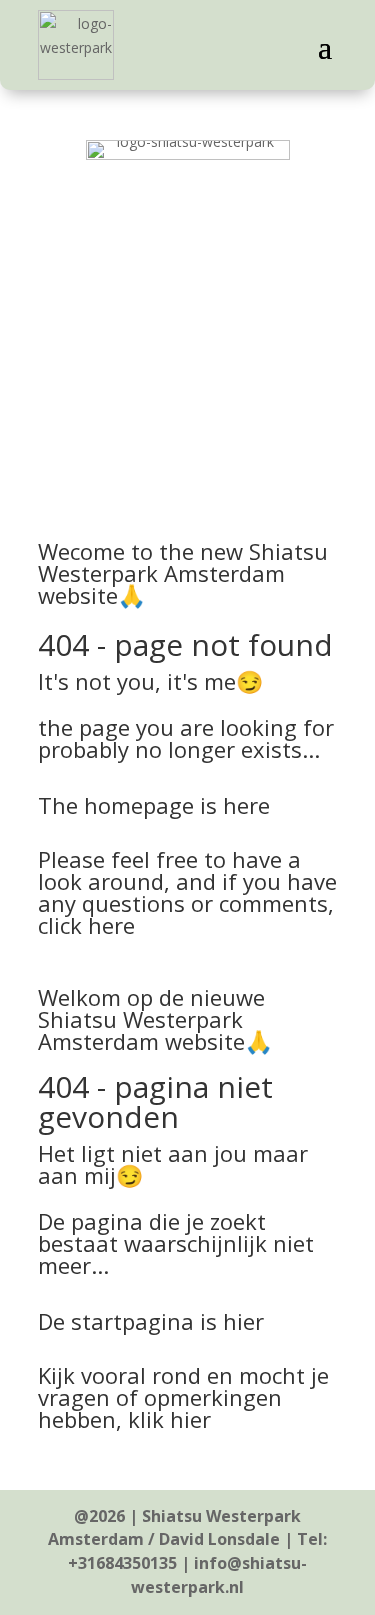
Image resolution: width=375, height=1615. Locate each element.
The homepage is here (154, 805)
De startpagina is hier (151, 1321)
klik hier (169, 1419)
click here (86, 925)
